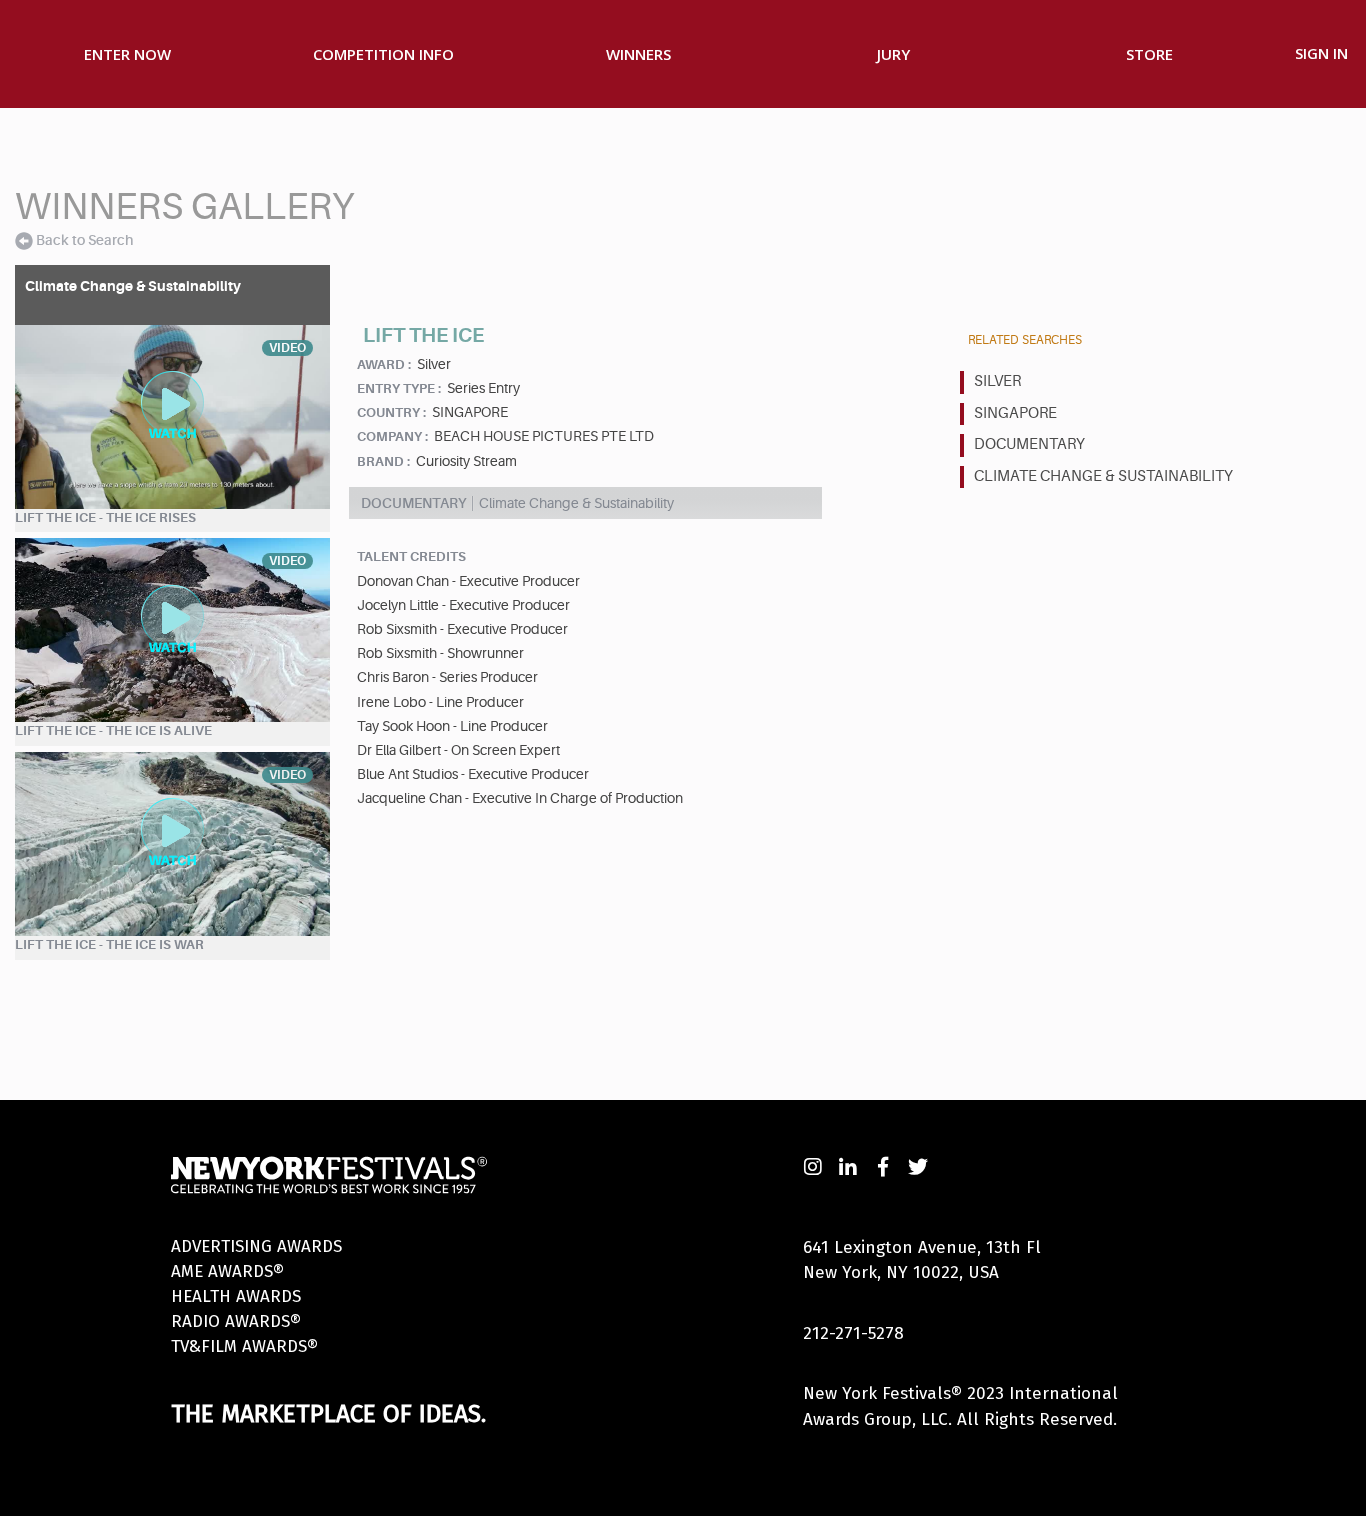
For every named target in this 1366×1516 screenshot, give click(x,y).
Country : (391, 412)
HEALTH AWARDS (236, 1296)
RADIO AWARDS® (236, 1321)
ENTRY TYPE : (399, 388)
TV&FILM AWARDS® (244, 1346)
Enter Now (127, 54)
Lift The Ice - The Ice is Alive (113, 730)
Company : (392, 436)
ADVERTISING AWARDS (256, 1246)
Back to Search (84, 240)
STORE (1149, 54)
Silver (997, 381)
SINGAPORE (1015, 413)
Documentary (1029, 444)
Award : (384, 364)
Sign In (1321, 53)
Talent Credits (411, 556)
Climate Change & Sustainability (1103, 476)
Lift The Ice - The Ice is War (109, 944)
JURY (893, 54)
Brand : (383, 461)
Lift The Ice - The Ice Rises (105, 517)
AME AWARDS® (227, 1271)
